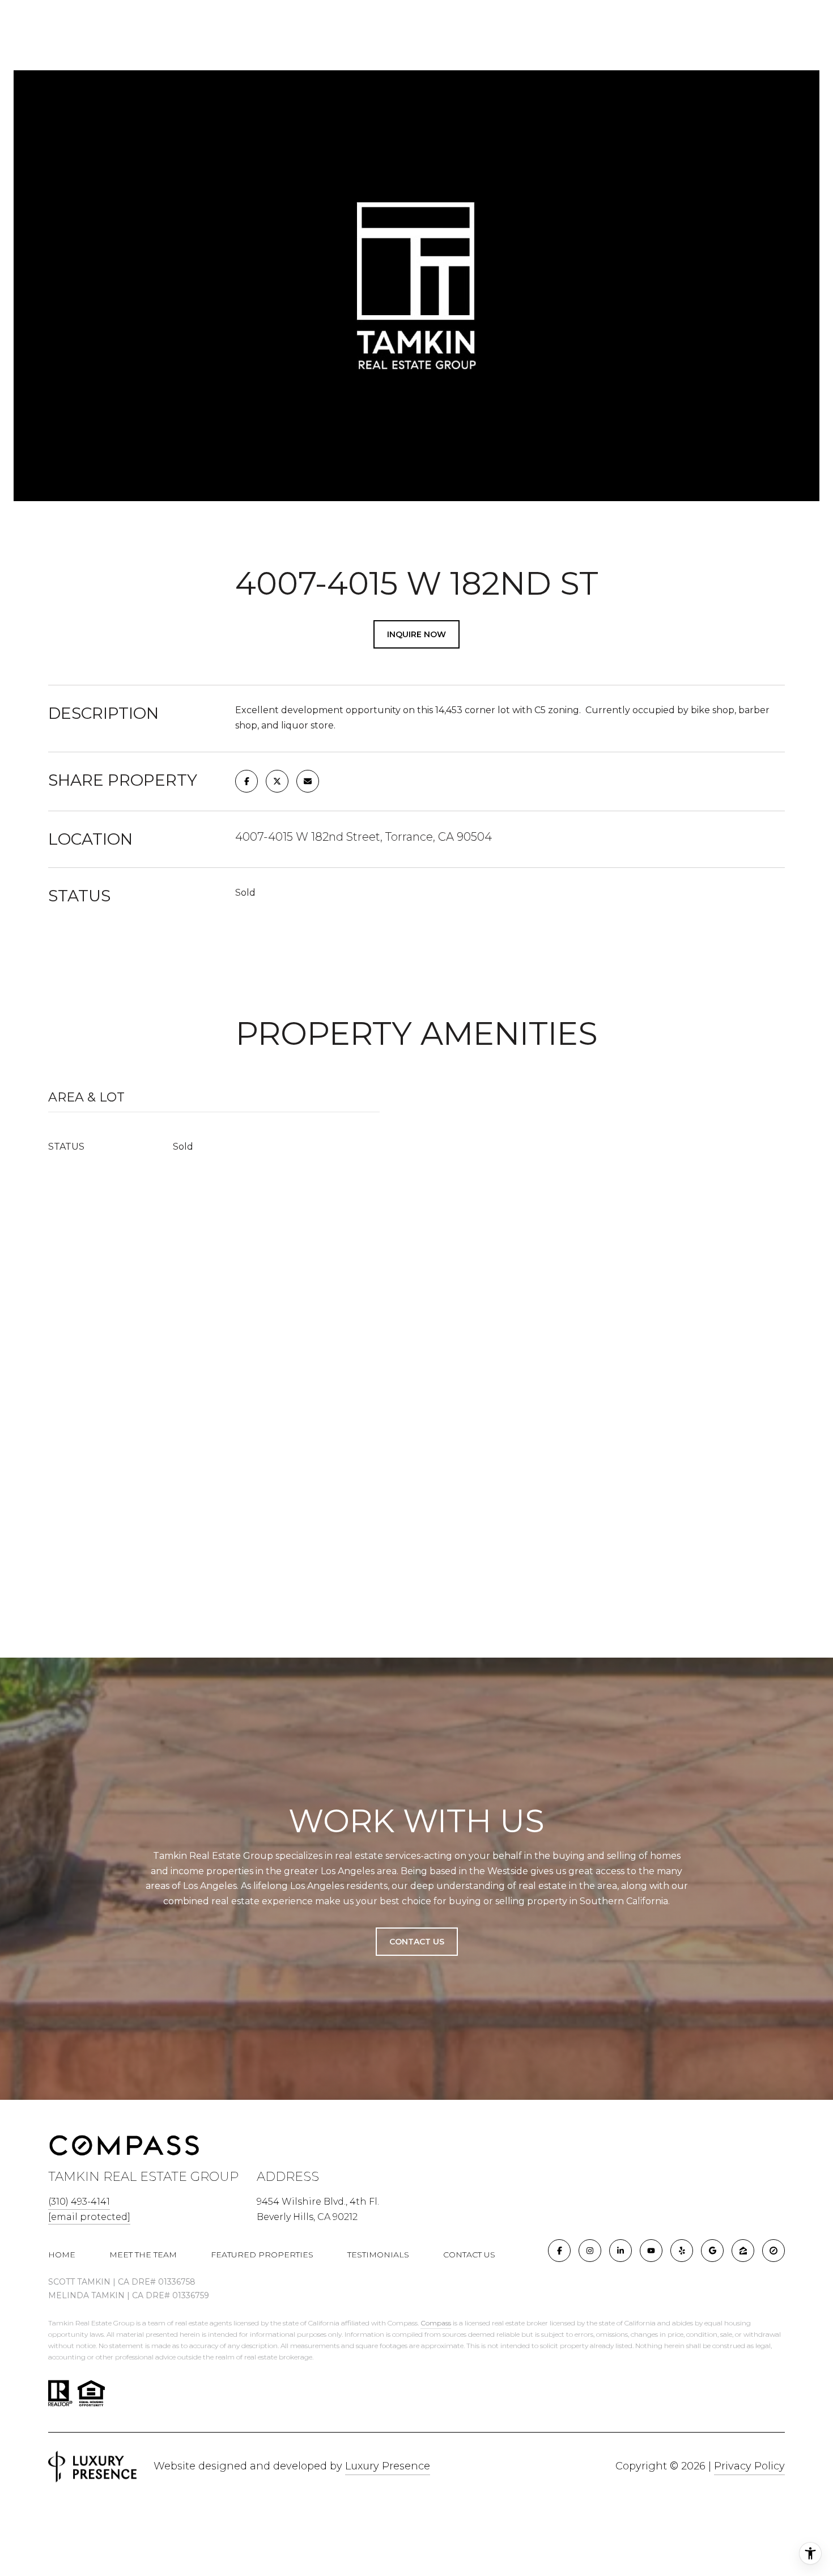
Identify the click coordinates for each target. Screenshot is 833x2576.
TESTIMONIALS (378, 2255)
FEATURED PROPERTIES (262, 2255)
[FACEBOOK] (559, 2251)
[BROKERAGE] (773, 2251)
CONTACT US (469, 2255)
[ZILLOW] (743, 2251)
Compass (436, 2323)
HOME (62, 2255)
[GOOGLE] (712, 2251)
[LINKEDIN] (620, 2251)
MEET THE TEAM (143, 2255)
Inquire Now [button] (416, 634)
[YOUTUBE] (651, 2251)
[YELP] (682, 2251)
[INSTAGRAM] (590, 2251)
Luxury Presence (388, 2466)
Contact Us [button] (417, 1942)
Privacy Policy (749, 2466)
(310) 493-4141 (79, 2202)
